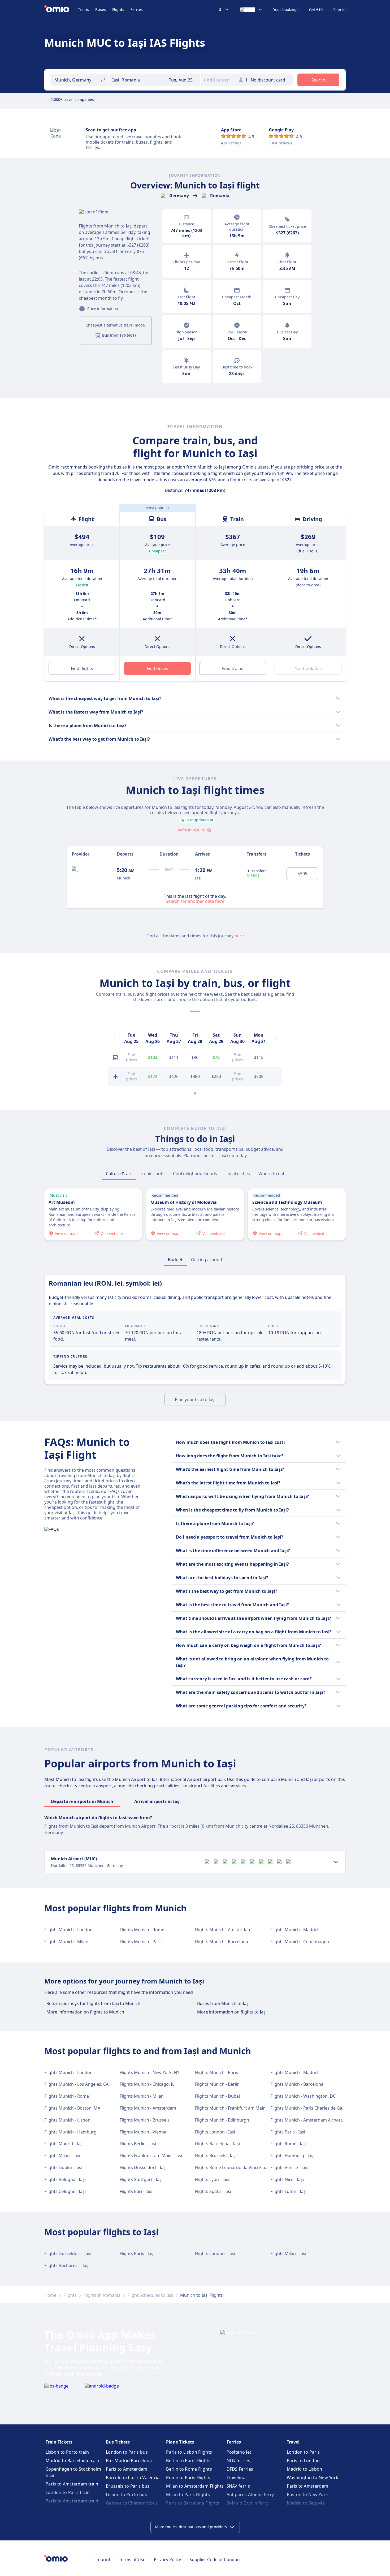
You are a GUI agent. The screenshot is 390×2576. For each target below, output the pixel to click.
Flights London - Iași (215, 2132)
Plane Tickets (180, 2442)
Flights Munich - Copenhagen (300, 1942)
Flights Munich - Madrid (294, 1930)
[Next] (276, 1038)
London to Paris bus (127, 2452)
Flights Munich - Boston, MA (72, 2108)
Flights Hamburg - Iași (292, 2156)
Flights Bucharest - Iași (67, 2265)
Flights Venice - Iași (289, 2167)
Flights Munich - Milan (66, 1942)
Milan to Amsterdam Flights (195, 2486)
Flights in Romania (102, 2295)
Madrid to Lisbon (305, 2469)
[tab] (119, 1174)
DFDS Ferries (240, 2469)
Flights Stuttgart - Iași (141, 2179)
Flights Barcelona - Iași (217, 2144)
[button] (183, 80)
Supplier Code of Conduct (215, 2560)
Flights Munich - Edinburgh (222, 2120)
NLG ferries (238, 2461)
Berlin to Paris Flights (188, 2461)
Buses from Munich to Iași (223, 2003)
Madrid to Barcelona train (73, 2461)
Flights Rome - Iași (289, 2144)
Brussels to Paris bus (128, 2486)
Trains (83, 9)
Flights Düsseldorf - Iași (143, 2167)
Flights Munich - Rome (142, 1930)
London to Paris (303, 2452)
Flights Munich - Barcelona (222, 1942)
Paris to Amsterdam (127, 2469)
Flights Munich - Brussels (145, 2120)
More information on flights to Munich (85, 2012)
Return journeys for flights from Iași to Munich (93, 2003)
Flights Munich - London (68, 1930)
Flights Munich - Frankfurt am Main (230, 2108)
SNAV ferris (238, 2486)
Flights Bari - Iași (136, 2191)
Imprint (103, 2560)
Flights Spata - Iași (213, 2191)
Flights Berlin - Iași (138, 2144)
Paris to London (303, 2461)
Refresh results (191, 830)
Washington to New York (313, 2478)
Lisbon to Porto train (67, 2452)
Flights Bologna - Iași (65, 2179)
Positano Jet (239, 2452)
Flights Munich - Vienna (143, 2132)
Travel (293, 2442)
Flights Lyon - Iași (212, 2179)
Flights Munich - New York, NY (149, 2072)
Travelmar (237, 2478)
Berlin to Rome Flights (189, 2469)
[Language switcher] (251, 10)
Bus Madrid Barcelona (129, 2461)
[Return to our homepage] (61, 10)
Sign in (339, 10)
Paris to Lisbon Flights (189, 2452)
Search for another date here (195, 901)
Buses (101, 9)
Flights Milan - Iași (62, 2156)
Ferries (137, 9)
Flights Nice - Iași (287, 2179)
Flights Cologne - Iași (65, 2191)
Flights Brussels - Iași (216, 2156)
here (239, 936)
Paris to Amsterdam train (72, 2484)
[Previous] (114, 1038)
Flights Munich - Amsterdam (223, 1930)
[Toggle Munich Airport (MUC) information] (336, 1862)
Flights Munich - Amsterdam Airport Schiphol (315, 2120)
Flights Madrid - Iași (64, 2144)
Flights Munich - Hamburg (70, 2132)
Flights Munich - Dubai (217, 2096)
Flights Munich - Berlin (217, 2084)
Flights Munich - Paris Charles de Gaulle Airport (318, 2108)
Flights (118, 9)
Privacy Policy (167, 2560)
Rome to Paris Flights (188, 2478)
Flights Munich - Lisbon (67, 2120)
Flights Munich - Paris (141, 1942)
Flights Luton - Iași (289, 2191)
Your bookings (286, 10)
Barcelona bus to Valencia (133, 2478)
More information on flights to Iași (232, 2012)
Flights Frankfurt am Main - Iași (151, 2156)
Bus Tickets (118, 2442)
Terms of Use (132, 2560)
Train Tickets (59, 2442)
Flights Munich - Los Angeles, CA (76, 2084)
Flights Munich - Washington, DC (303, 2096)
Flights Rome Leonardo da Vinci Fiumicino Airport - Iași (250, 2167)
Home (50, 2295)
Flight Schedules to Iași (150, 2295)
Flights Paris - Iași (288, 2132)
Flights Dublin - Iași (63, 2167)
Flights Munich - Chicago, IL (147, 2084)
